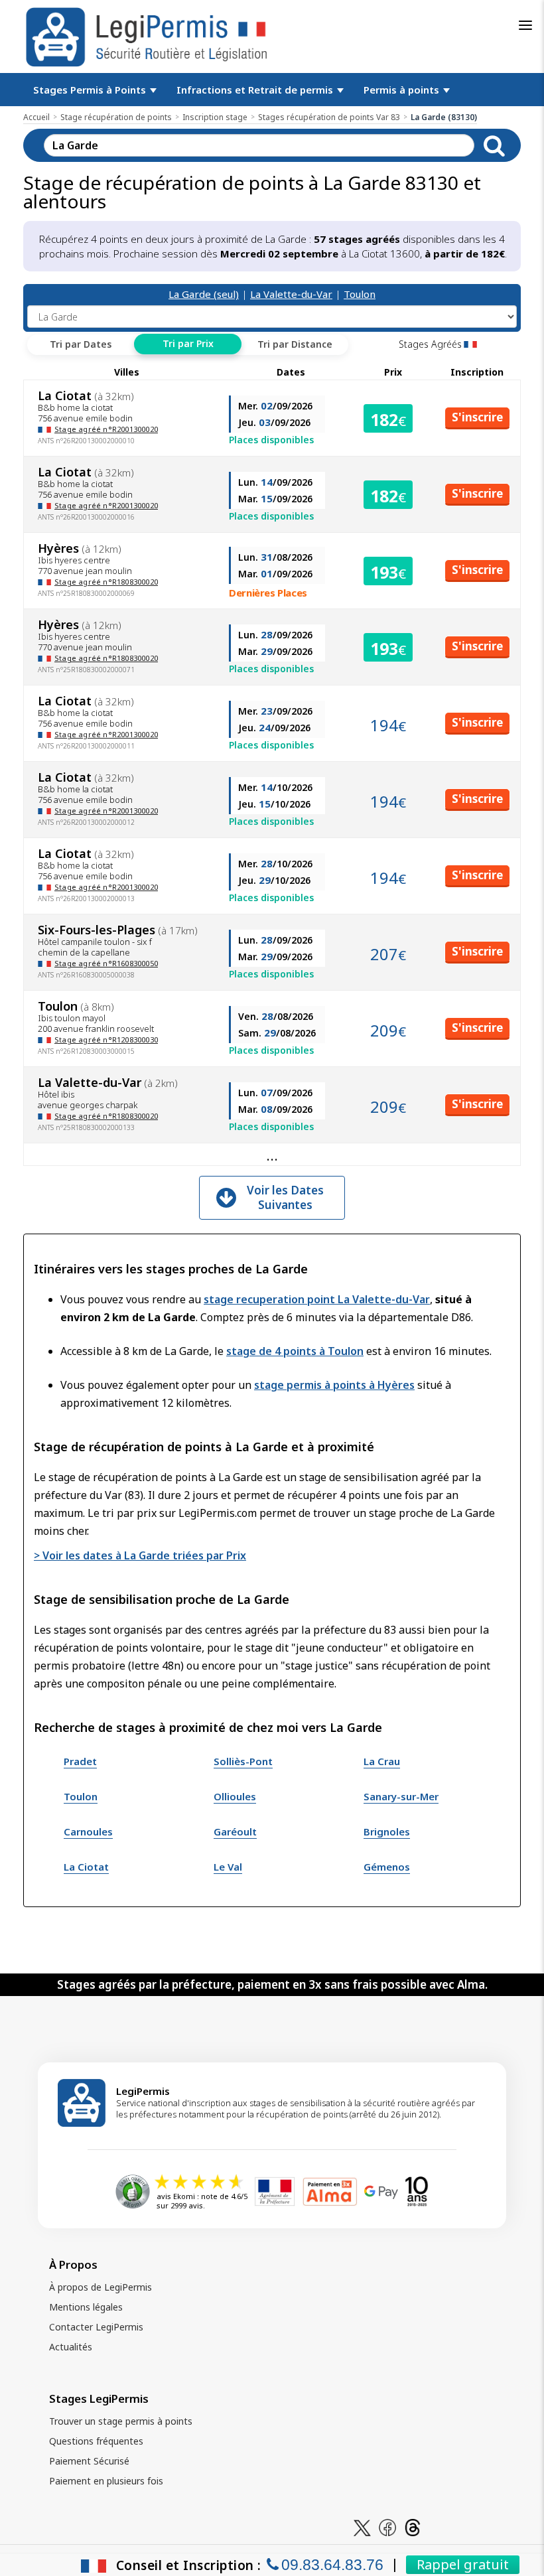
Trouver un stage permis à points (121, 2421)
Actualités (71, 2347)
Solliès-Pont (243, 1761)
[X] (362, 2527)
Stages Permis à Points (91, 90)
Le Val (228, 1867)
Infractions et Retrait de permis (256, 90)
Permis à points (403, 90)
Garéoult (235, 1831)
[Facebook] (387, 2527)
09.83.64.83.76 (332, 2565)
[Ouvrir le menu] (525, 25)
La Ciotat (86, 1867)
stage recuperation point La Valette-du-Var (317, 1299)
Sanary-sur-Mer (401, 1796)
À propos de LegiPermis (101, 2287)
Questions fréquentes (96, 2441)
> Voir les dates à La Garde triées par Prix (140, 1555)
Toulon (360, 294)
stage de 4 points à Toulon (295, 1351)
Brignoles (387, 1831)
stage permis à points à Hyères (334, 1385)
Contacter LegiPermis (96, 2327)
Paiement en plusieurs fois (106, 2481)
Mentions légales (86, 2307)
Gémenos (387, 1867)
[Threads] (413, 2527)
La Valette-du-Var (291, 294)
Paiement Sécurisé (89, 2461)
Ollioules (235, 1796)
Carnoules (88, 1831)
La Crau (382, 1761)
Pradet (80, 1761)
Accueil (36, 117)
